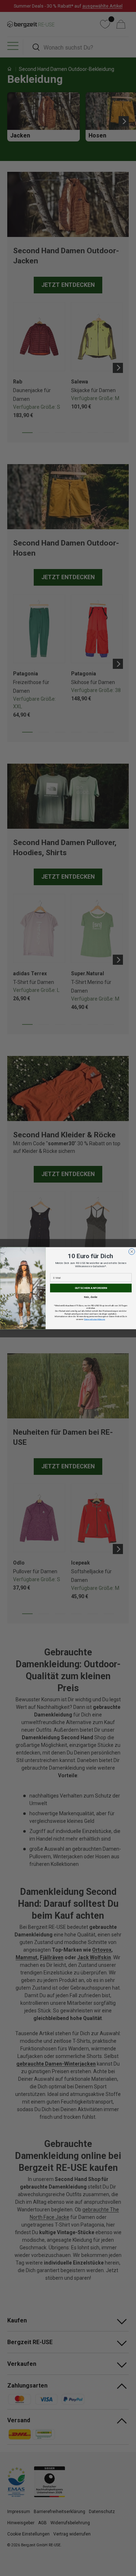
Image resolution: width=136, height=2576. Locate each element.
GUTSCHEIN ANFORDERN (91, 1288)
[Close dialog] (131, 1251)
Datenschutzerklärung (94, 1319)
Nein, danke (91, 1297)
